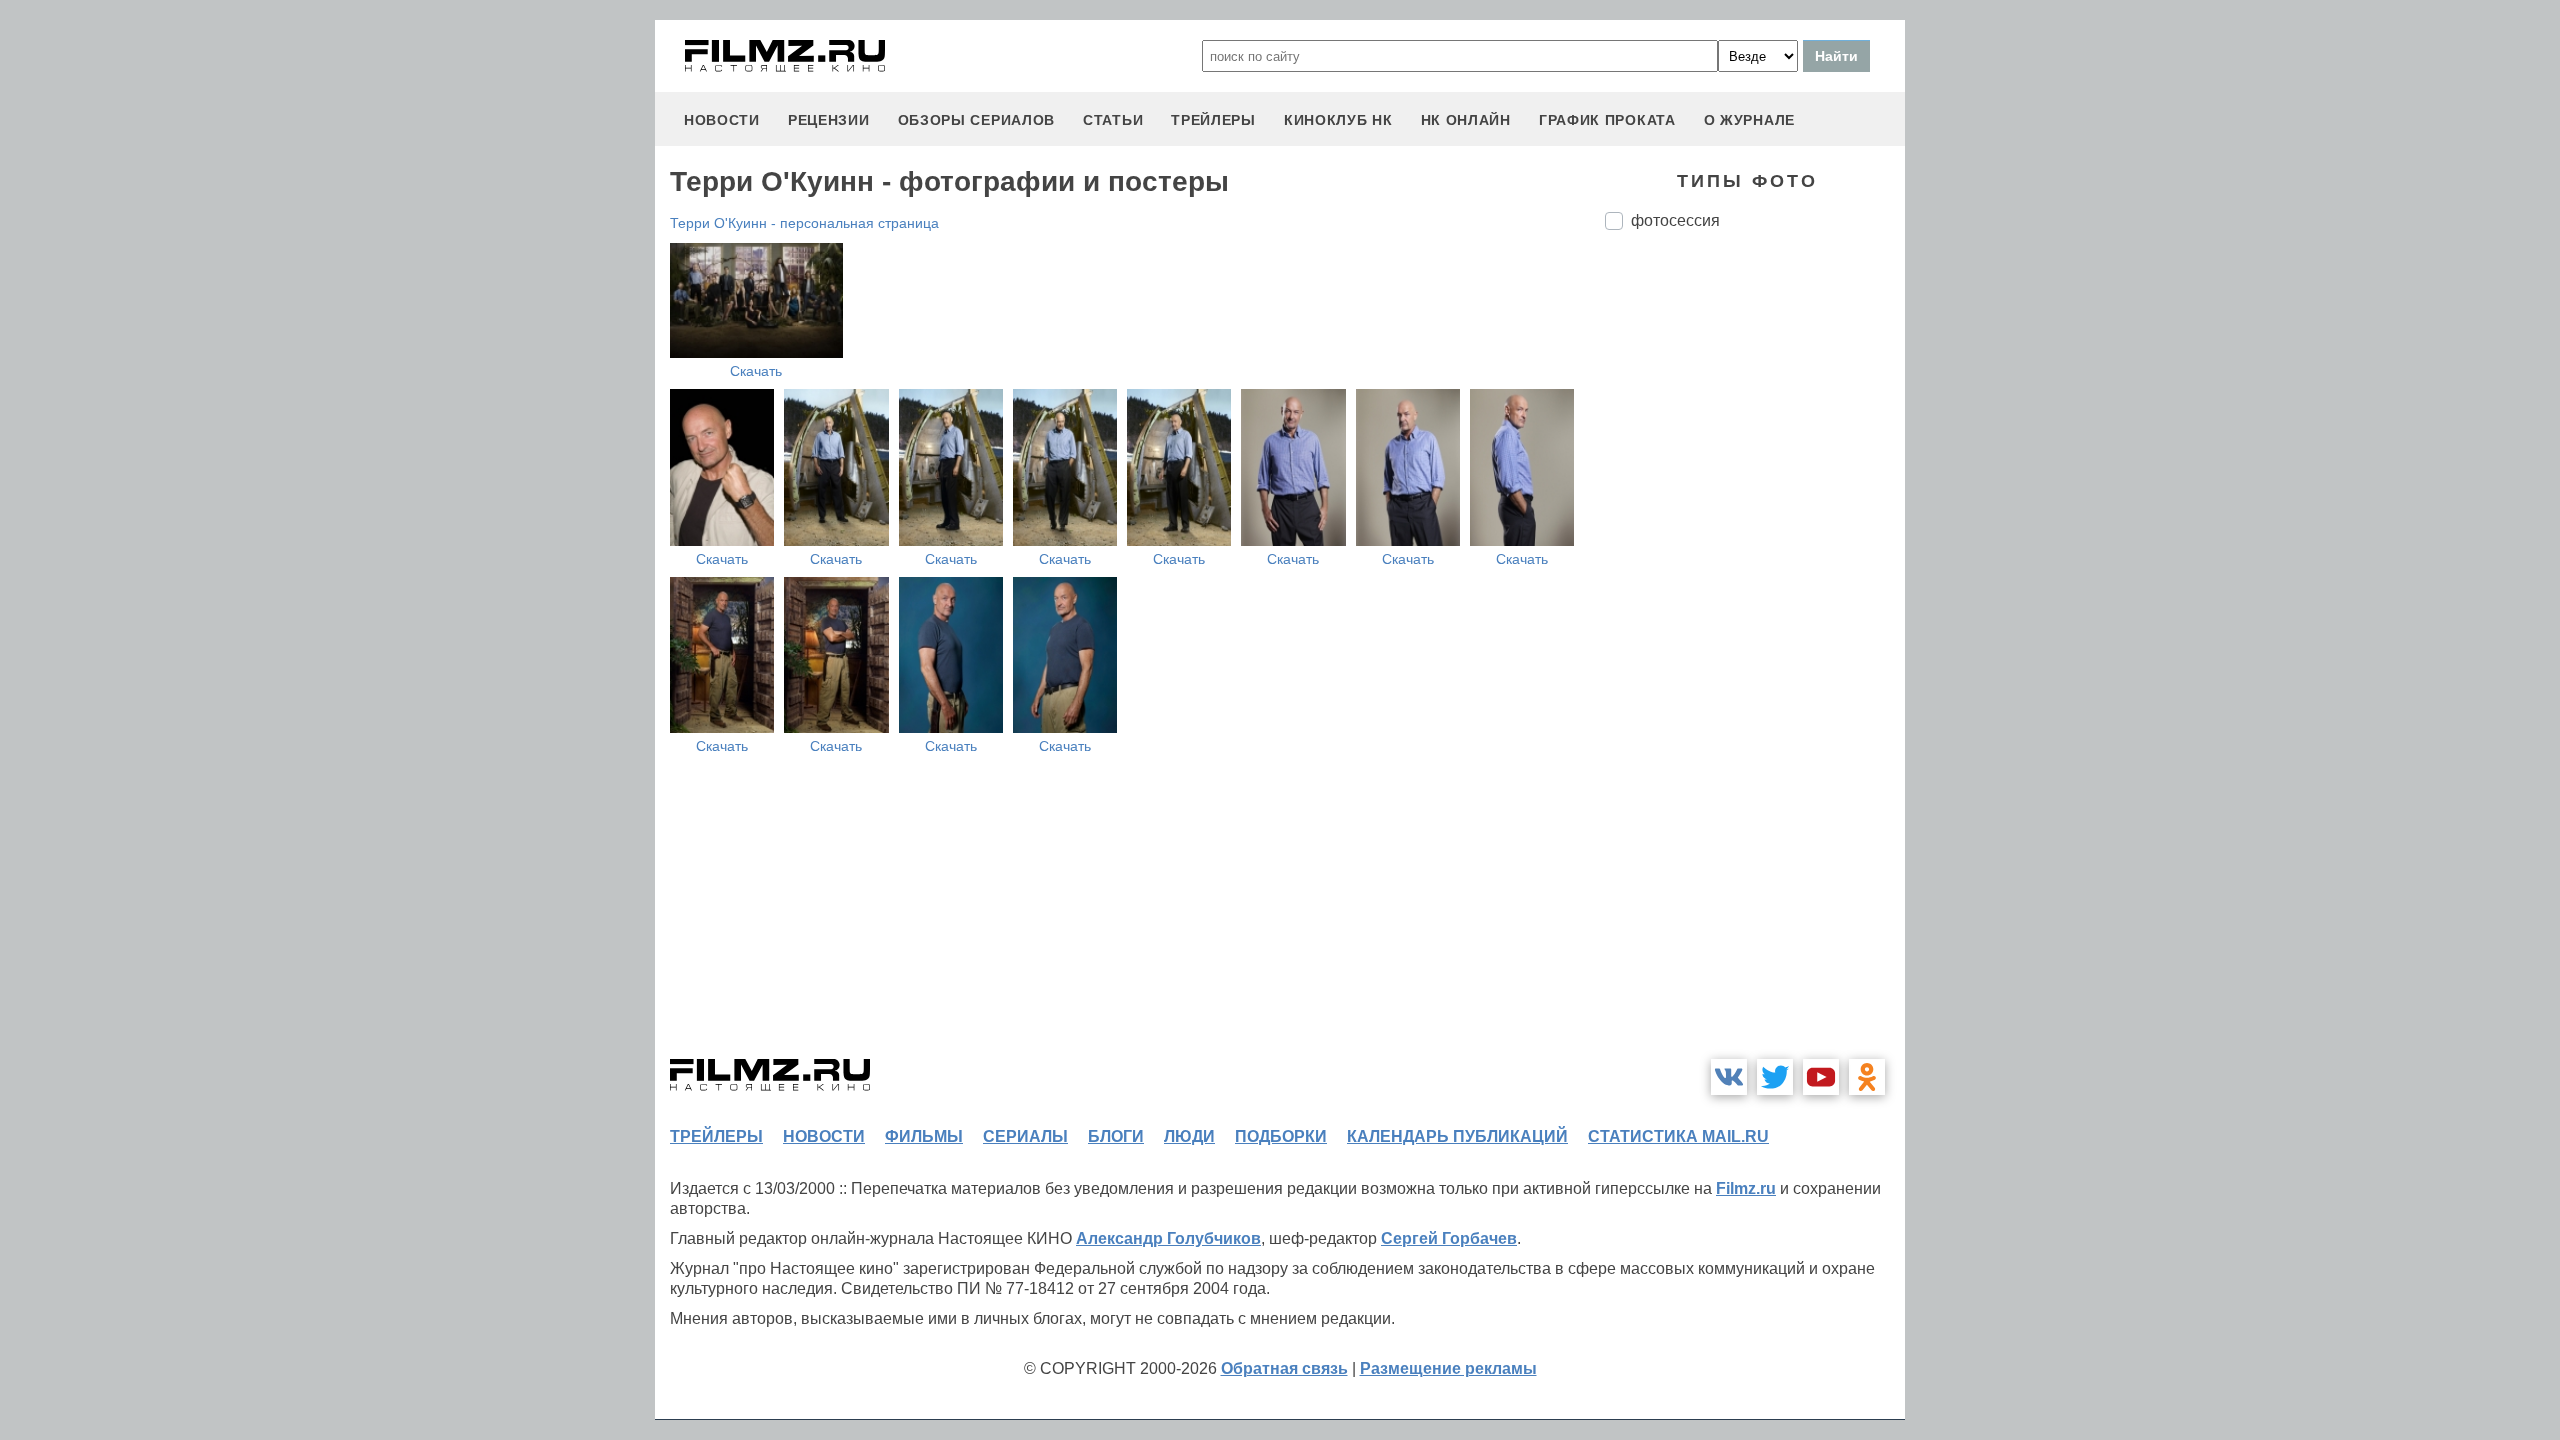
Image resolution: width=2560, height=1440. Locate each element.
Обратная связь (1284, 1368)
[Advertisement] (1755, 580)
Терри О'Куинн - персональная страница (804, 223)
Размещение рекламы (1448, 1368)
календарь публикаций (1457, 1136)
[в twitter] (1775, 1077)
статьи (1113, 120)
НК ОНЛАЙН (1466, 120)
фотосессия (1675, 220)
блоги (1116, 1136)
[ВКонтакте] (1729, 1077)
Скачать (756, 371)
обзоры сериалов (977, 120)
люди (1189, 1136)
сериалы (1025, 1136)
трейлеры (1213, 120)
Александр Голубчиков (1168, 1238)
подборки (1281, 1136)
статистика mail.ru (1678, 1136)
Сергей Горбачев (1449, 1238)
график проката (1607, 120)
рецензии (829, 120)
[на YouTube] (1821, 1077)
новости (722, 120)
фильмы (924, 1136)
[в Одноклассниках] (1867, 1077)
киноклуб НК (1338, 120)
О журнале (1749, 120)
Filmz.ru (1746, 1188)
